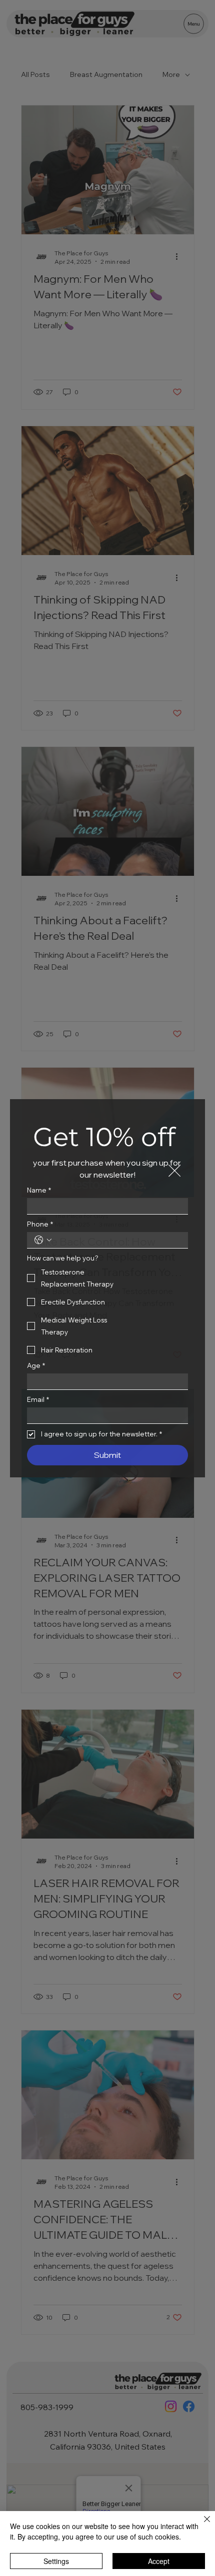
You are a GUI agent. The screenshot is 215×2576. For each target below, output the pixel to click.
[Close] (201, 2525)
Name (39, 1190)
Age (36, 1365)
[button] (174, 1171)
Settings (56, 2561)
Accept (159, 2561)
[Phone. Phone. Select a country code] (43, 1240)
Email (38, 1399)
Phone (40, 1224)
